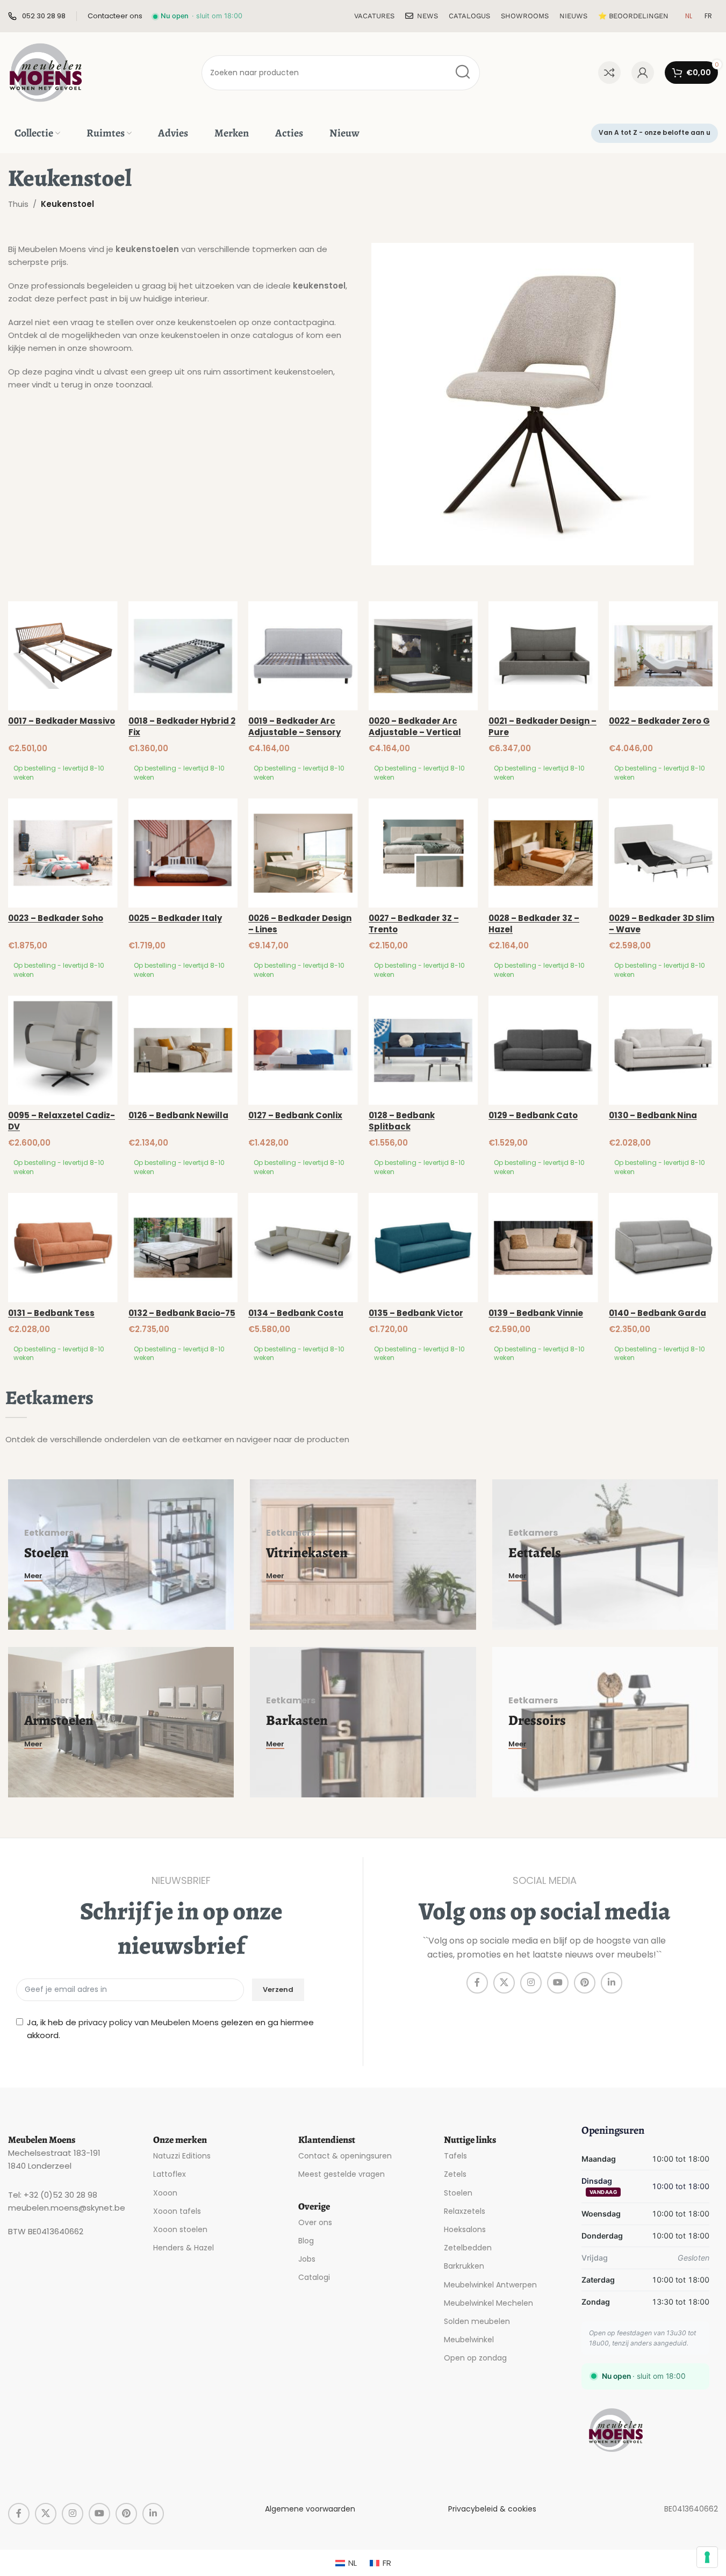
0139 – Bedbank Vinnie (536, 1313)
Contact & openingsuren (345, 2156)
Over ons (315, 2222)
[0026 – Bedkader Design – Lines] (303, 853)
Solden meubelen (477, 2321)
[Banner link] (121, 1555)
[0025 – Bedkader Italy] (183, 853)
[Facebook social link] (477, 1983)
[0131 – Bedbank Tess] (63, 1248)
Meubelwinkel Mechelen (488, 2302)
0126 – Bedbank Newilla (178, 1115)
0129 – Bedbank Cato (533, 1115)
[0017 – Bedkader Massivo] (63, 656)
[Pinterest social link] (585, 1983)
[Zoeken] (462, 73)
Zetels (455, 2174)
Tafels (455, 2156)
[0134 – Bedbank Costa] (303, 1248)
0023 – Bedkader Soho (56, 918)
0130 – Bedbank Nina (653, 1115)
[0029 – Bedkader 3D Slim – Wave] (664, 853)
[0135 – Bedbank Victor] (423, 1248)
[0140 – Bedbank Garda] (664, 1248)
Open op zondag (475, 2358)
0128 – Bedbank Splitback (402, 1121)
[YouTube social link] (558, 1983)
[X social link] (504, 1983)
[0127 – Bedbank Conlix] (303, 1050)
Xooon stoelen (180, 2229)
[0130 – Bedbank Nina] (664, 1050)
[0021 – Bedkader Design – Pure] (543, 656)
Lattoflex (170, 2174)
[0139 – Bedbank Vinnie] (543, 1248)
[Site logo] (46, 72)
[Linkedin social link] (612, 1983)
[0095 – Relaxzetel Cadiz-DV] (63, 1050)
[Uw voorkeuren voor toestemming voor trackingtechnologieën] (707, 2557)
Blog (306, 2241)
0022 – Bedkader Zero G (659, 721)
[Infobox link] (37, 16)
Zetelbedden (468, 2248)
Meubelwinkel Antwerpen (490, 2284)
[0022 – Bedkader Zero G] (664, 656)
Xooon (165, 2192)
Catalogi (314, 2277)
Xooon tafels (177, 2211)
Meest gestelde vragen (342, 2174)
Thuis (18, 204)
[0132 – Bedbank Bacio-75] (183, 1248)
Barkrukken (464, 2266)
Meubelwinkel (469, 2340)
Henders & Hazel (184, 2248)
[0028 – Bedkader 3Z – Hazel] (543, 853)
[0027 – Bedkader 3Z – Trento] (423, 853)
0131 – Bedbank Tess (51, 1313)
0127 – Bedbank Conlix (295, 1115)
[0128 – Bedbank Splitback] (423, 1050)
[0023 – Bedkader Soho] (63, 853)
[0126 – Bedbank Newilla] (183, 1050)
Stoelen (458, 2192)
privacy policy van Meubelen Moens (149, 2022)
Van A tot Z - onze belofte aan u (655, 132)
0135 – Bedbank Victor (416, 1313)
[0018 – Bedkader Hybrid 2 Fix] (183, 656)
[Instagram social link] (531, 1983)
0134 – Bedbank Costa (296, 1313)
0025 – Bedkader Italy (175, 918)
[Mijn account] (643, 73)
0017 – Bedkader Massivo (62, 721)
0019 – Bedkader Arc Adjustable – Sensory (294, 726)
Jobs (307, 2259)
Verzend (278, 1989)
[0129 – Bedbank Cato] (543, 1050)
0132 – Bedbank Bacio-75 (182, 1313)
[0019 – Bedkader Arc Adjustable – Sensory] (303, 656)
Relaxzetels (465, 2211)
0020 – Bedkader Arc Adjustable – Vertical (415, 726)
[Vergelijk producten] (609, 73)
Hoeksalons (465, 2229)
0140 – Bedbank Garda (657, 1313)
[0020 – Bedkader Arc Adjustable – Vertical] (423, 656)
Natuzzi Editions (182, 2156)
